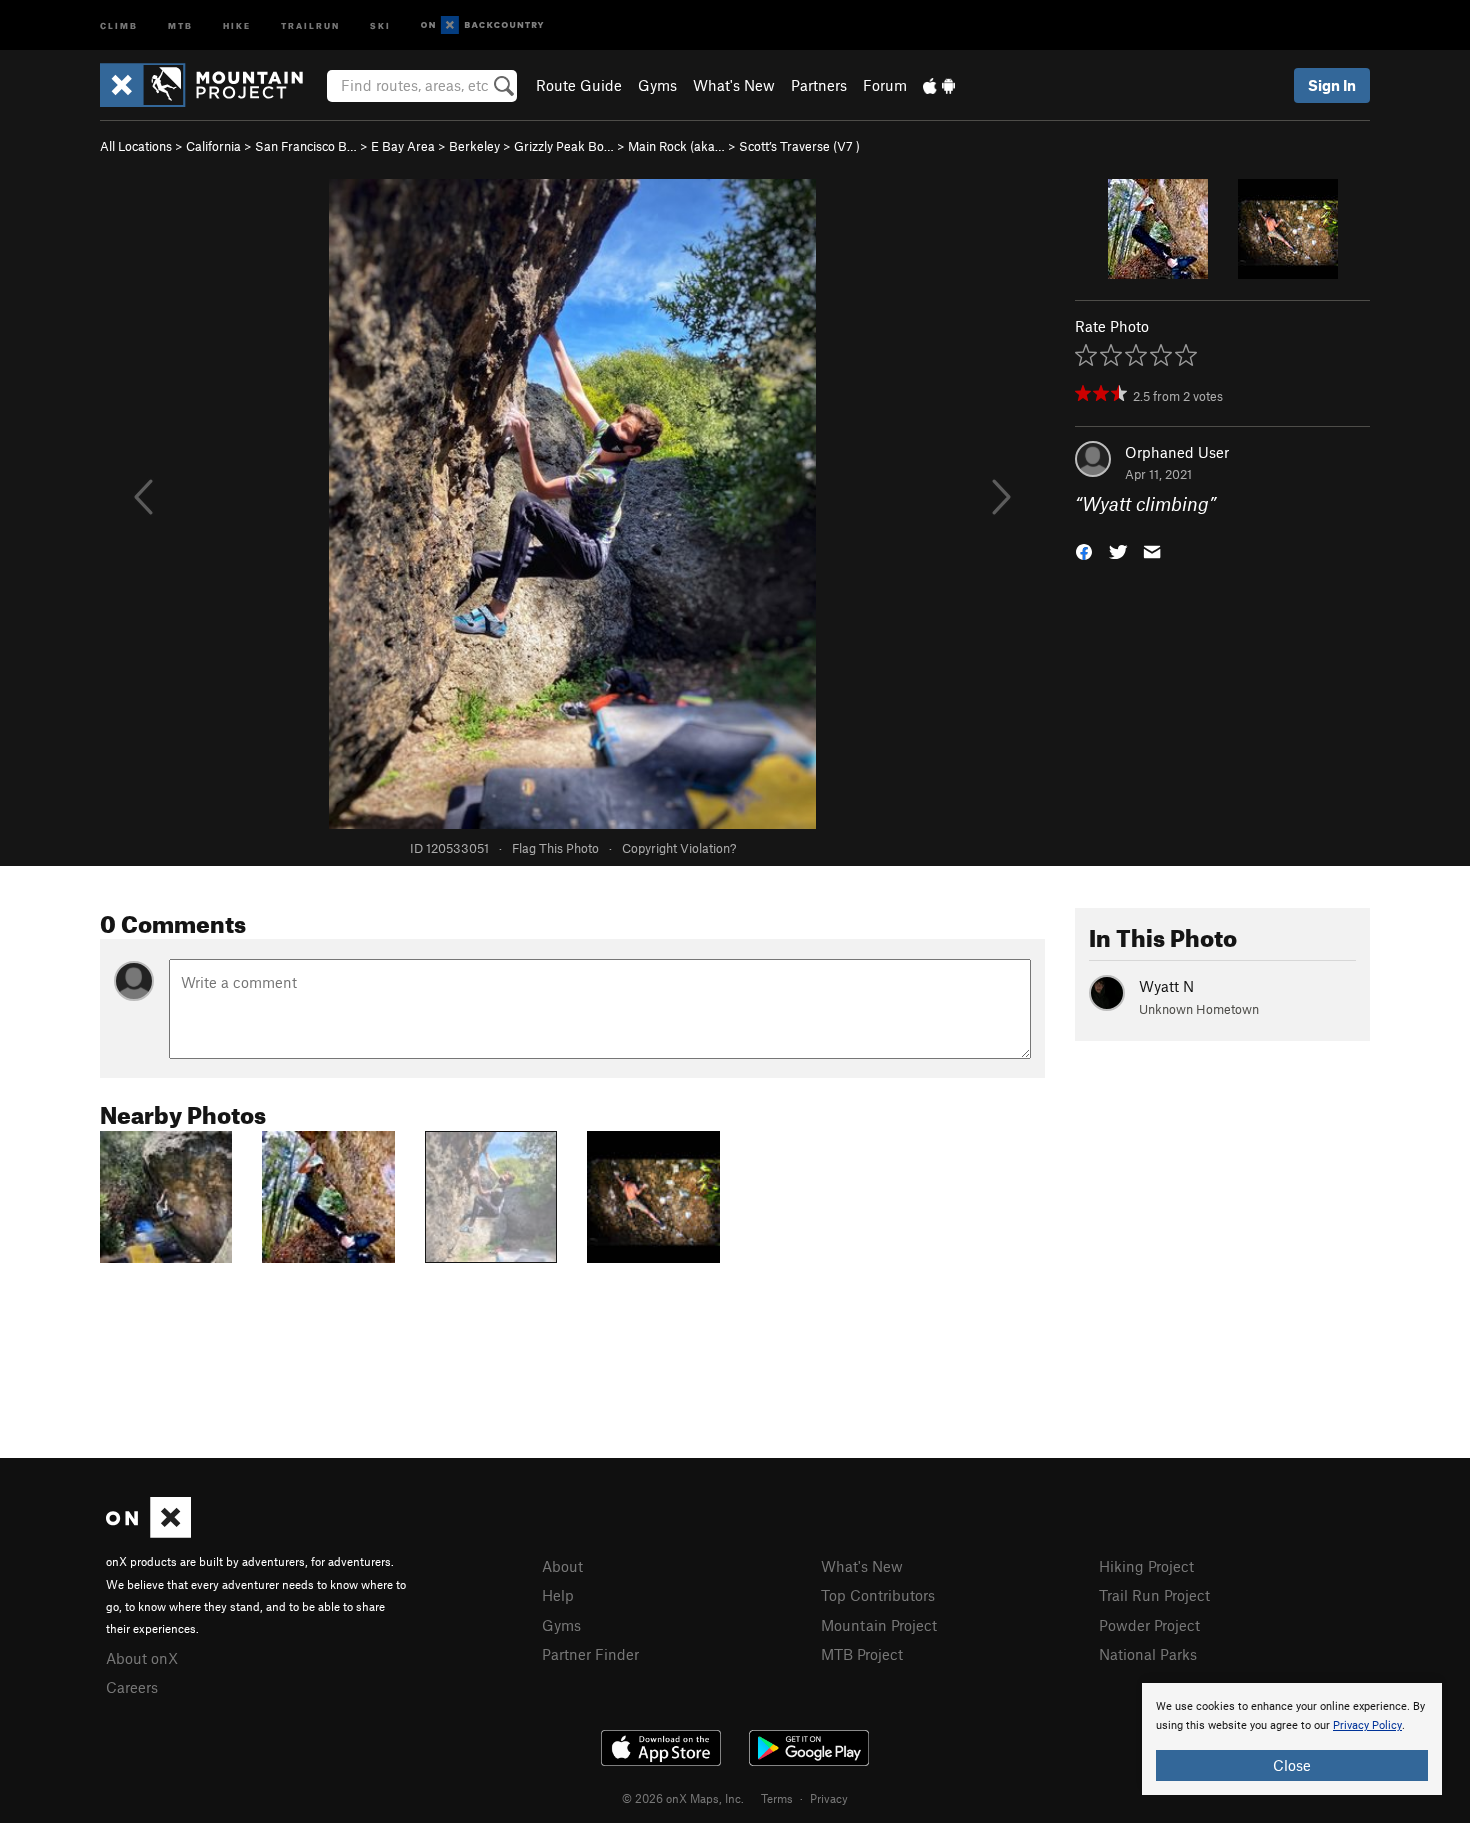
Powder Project (1149, 1625)
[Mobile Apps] (939, 85)
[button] (1084, 550)
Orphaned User (1177, 452)
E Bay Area (403, 146)
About (562, 1566)
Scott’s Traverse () (799, 146)
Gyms (657, 85)
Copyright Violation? (679, 848)
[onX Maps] (148, 1532)
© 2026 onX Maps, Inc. (683, 1798)
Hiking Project (1146, 1566)
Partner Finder (590, 1654)
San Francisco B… (306, 146)
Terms (777, 1798)
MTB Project (862, 1654)
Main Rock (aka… (676, 146)
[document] (1292, 1739)
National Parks (1148, 1654)
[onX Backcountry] (482, 25)
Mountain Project (879, 1625)
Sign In (1332, 85)
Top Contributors (878, 1595)
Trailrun (310, 24)
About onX (142, 1658)
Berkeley (474, 146)
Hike (237, 24)
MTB (180, 24)
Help (558, 1595)
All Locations (136, 146)
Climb (119, 24)
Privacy (829, 1798)
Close (1292, 1765)
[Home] (211, 85)
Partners (819, 85)
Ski (380, 24)
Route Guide (579, 85)
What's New (734, 85)
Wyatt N (1166, 986)
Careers (132, 1687)
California (213, 146)
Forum (885, 85)
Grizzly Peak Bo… (564, 146)
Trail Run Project (1154, 1595)
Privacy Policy (1367, 1725)
